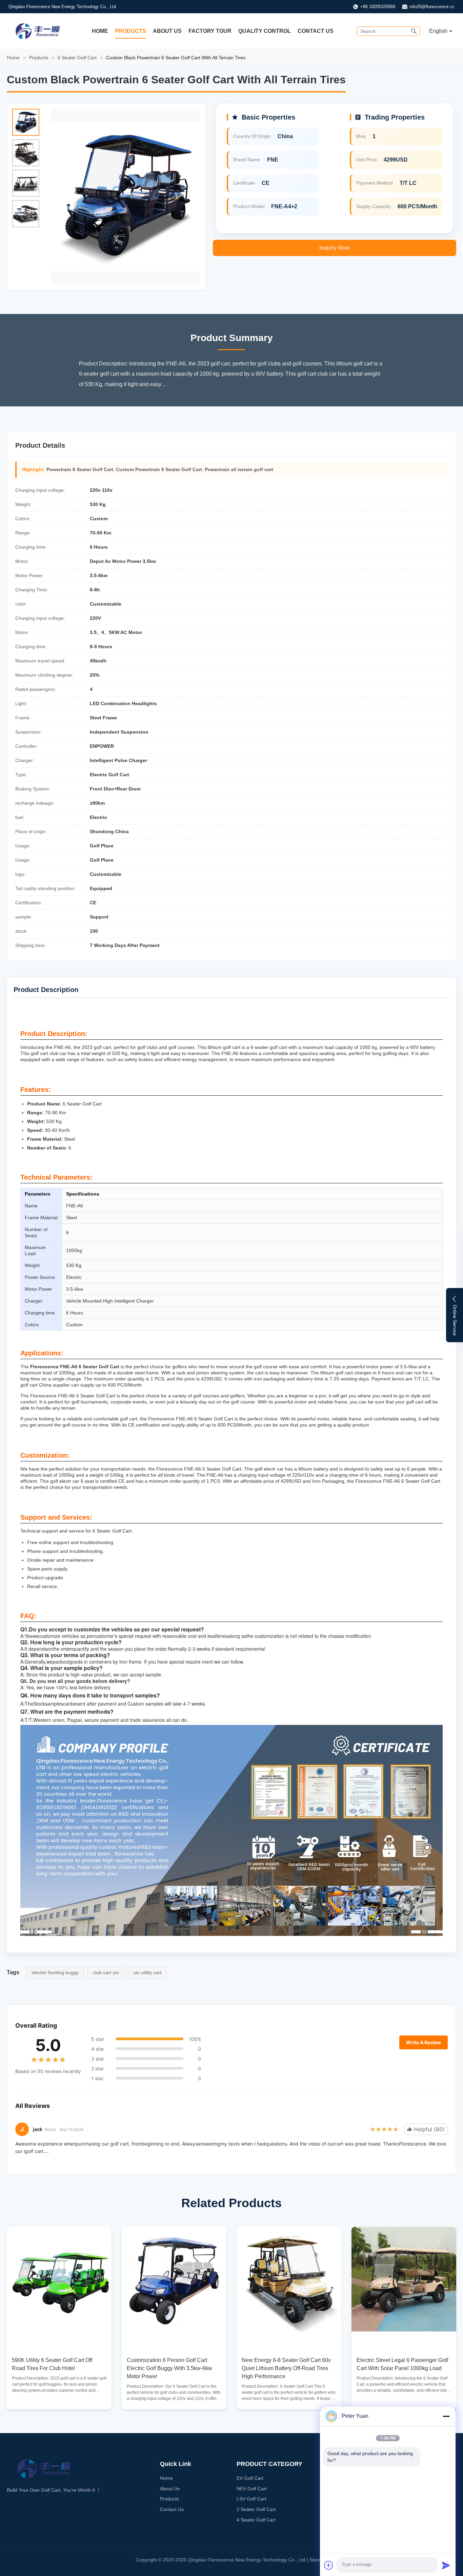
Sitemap (318, 2560)
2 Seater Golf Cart (256, 2509)
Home (100, 31)
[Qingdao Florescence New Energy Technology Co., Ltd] (38, 31)
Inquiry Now (335, 248)
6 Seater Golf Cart (77, 58)
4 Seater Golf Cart (256, 2520)
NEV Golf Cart (252, 2489)
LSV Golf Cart (251, 2499)
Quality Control (265, 31)
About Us (167, 31)
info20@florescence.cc (432, 7)
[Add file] (329, 2565)
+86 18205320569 (378, 7)
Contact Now (59, 2398)
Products (130, 31)
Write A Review (424, 2042)
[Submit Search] (414, 31)
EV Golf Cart (250, 2478)
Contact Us (316, 31)
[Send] (446, 2565)
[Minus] (446, 2416)
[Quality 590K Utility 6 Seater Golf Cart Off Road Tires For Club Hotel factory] (59, 2279)
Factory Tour (210, 31)
